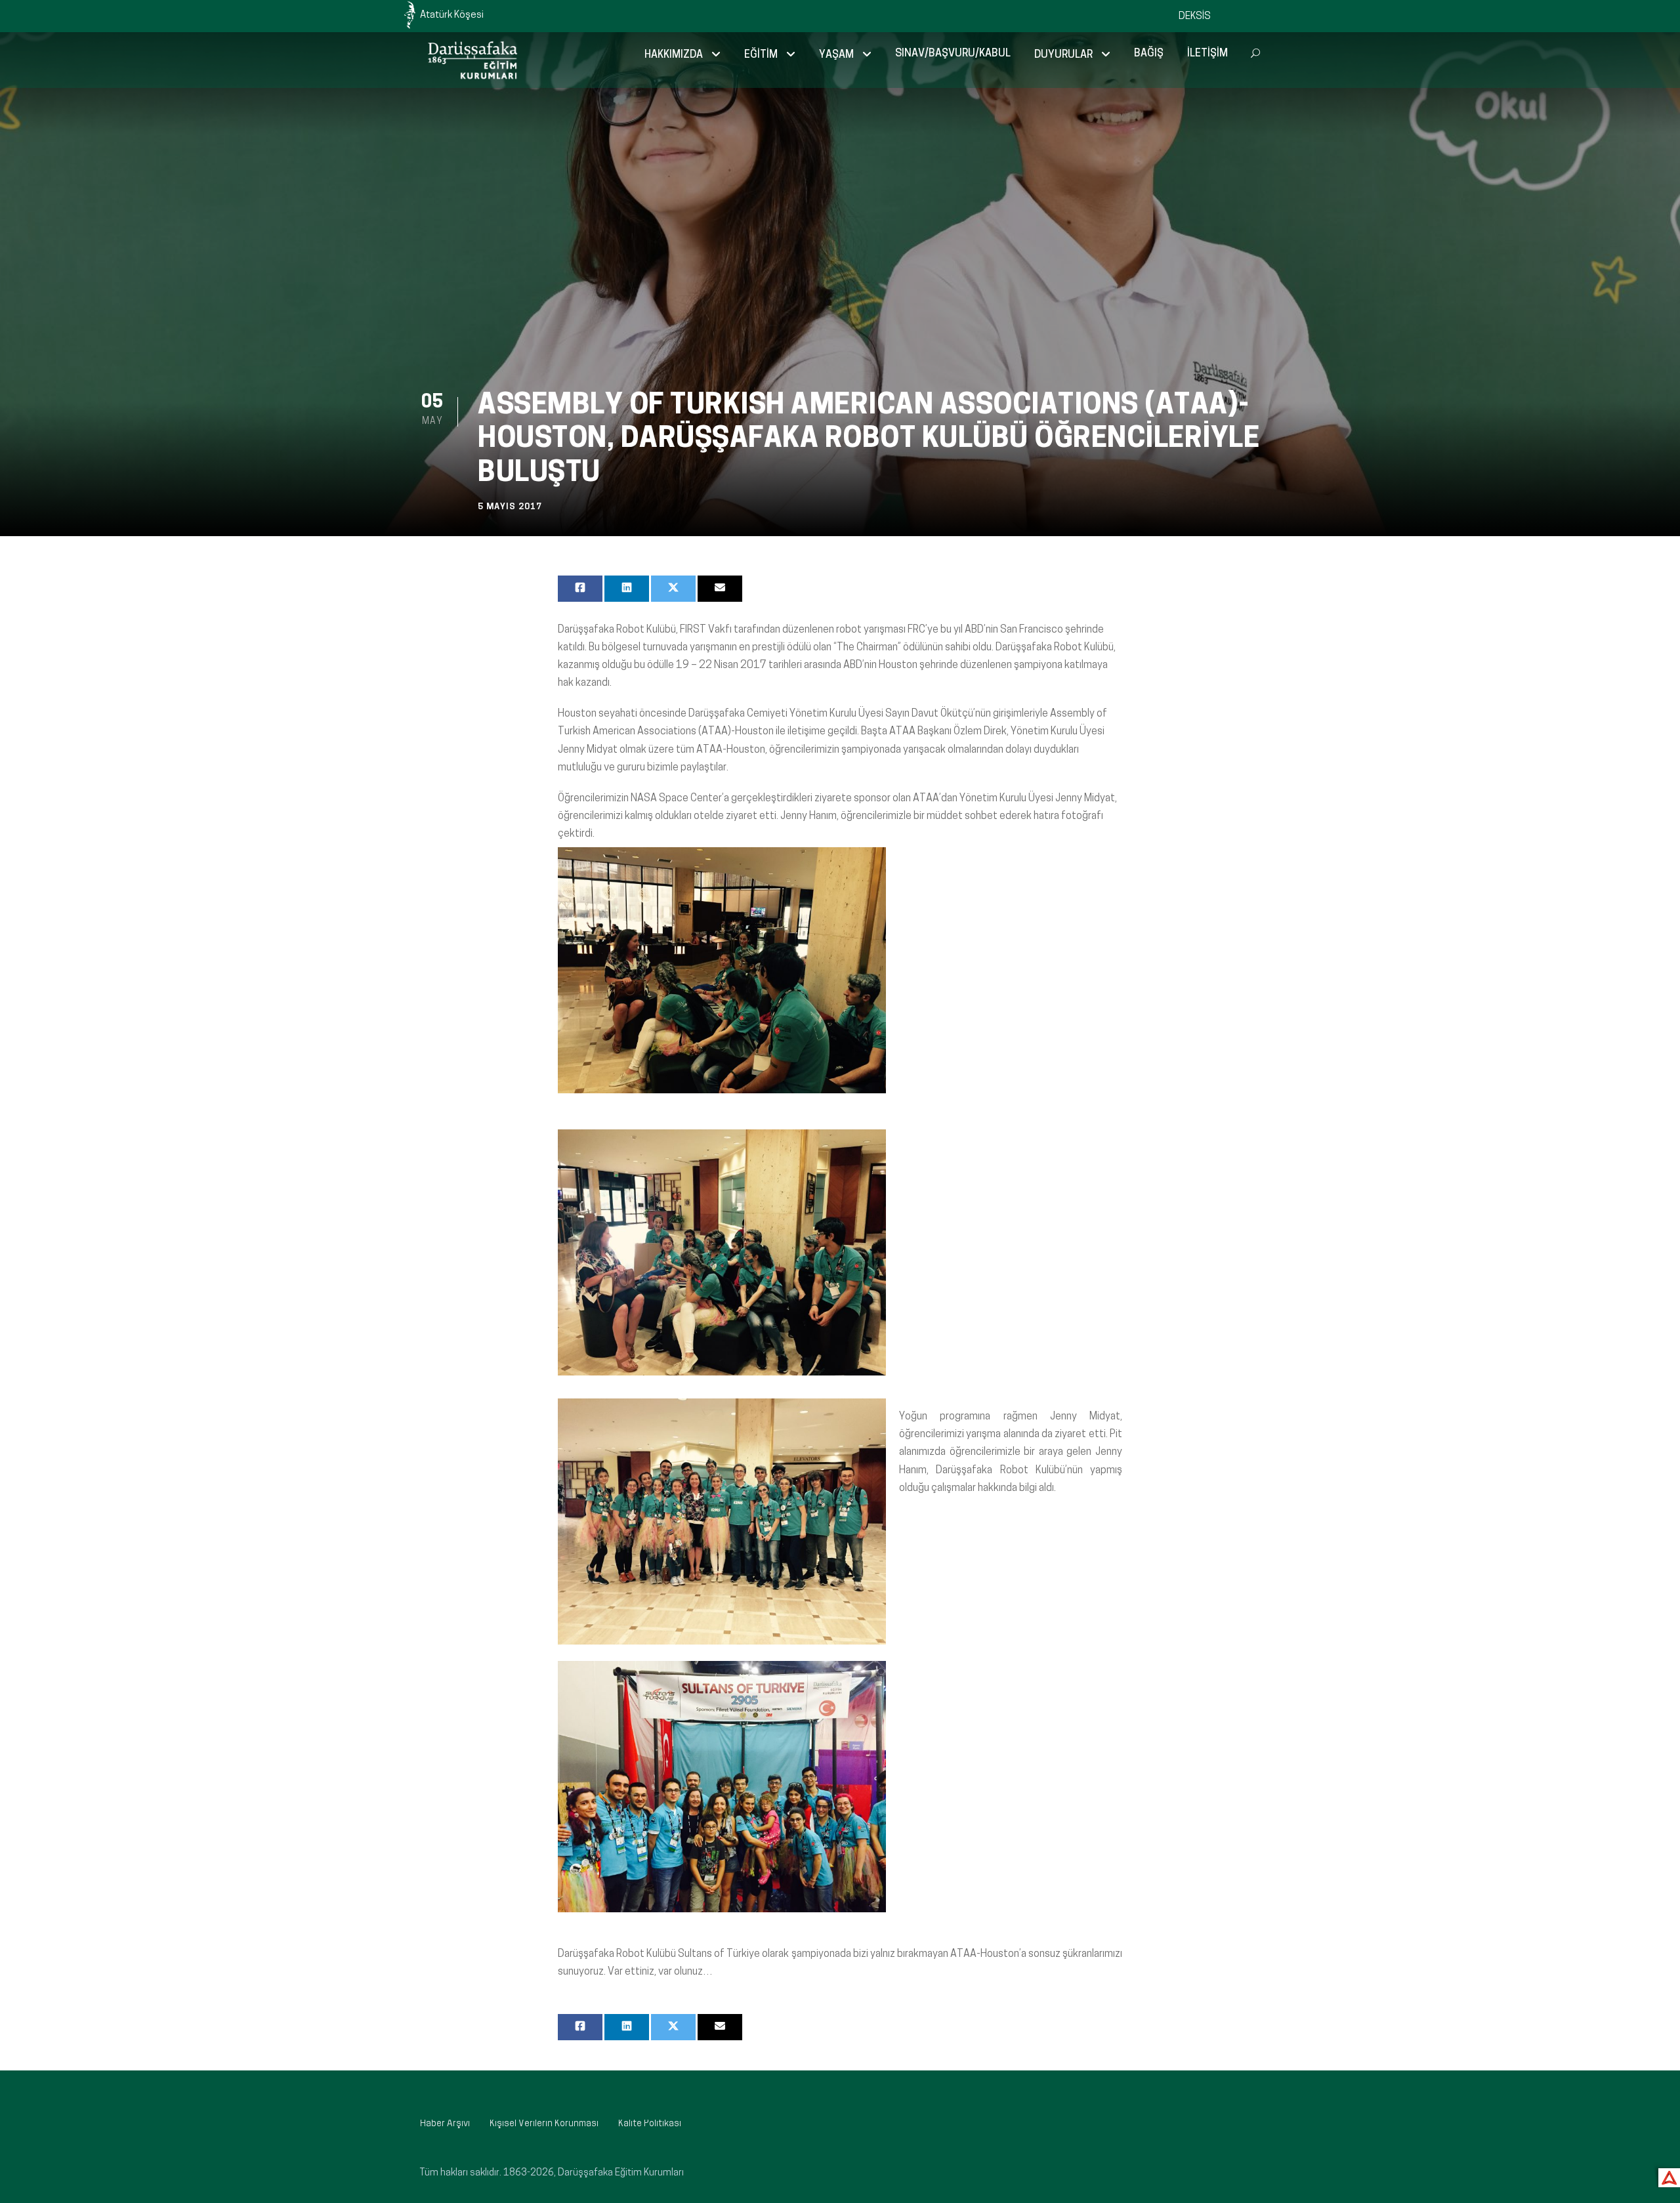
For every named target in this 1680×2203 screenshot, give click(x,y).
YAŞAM (836, 55)
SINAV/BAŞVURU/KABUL (953, 54)
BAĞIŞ (1149, 54)
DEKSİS (1195, 17)
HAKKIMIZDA (674, 55)
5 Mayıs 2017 (510, 507)
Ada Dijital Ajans (1667, 2176)
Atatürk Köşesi (452, 15)
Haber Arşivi (445, 2124)
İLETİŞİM (1207, 54)
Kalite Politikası (650, 2124)
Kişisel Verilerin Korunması (544, 2124)
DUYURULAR (1063, 55)
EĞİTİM (761, 55)
